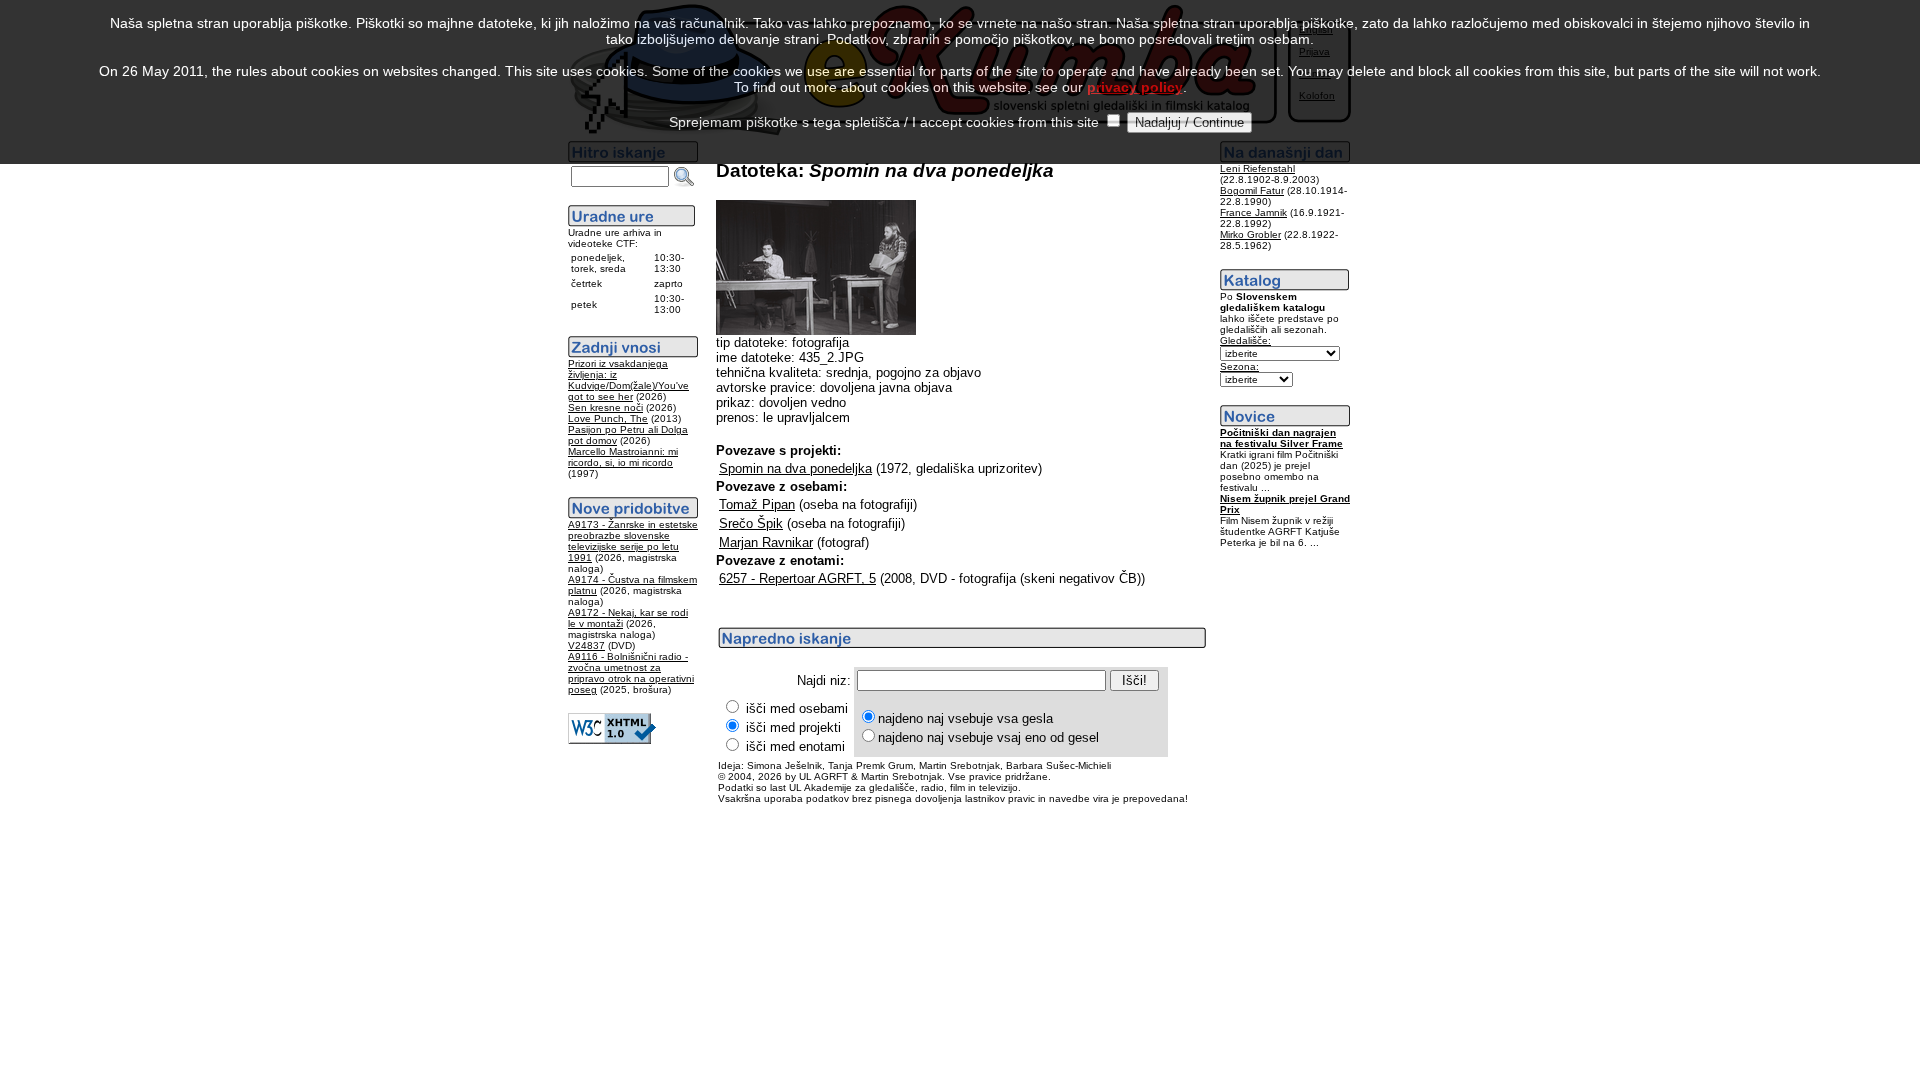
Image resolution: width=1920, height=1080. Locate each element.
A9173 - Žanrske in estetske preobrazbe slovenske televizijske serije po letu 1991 (633, 541)
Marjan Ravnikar (766, 542)
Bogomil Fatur (1252, 190)
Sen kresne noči (605, 407)
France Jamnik (1253, 212)
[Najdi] (684, 177)
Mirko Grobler (1250, 234)
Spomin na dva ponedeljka (795, 468)
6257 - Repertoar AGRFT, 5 (797, 578)
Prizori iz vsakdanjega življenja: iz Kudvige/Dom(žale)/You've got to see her (628, 380)
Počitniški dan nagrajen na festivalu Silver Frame (1281, 438)
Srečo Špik (751, 523)
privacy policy (1135, 87)
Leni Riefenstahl (1257, 168)
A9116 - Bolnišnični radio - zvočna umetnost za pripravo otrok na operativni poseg (631, 673)
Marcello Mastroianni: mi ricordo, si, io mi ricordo (623, 457)
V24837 (586, 645)
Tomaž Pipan (757, 504)
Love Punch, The (608, 418)
